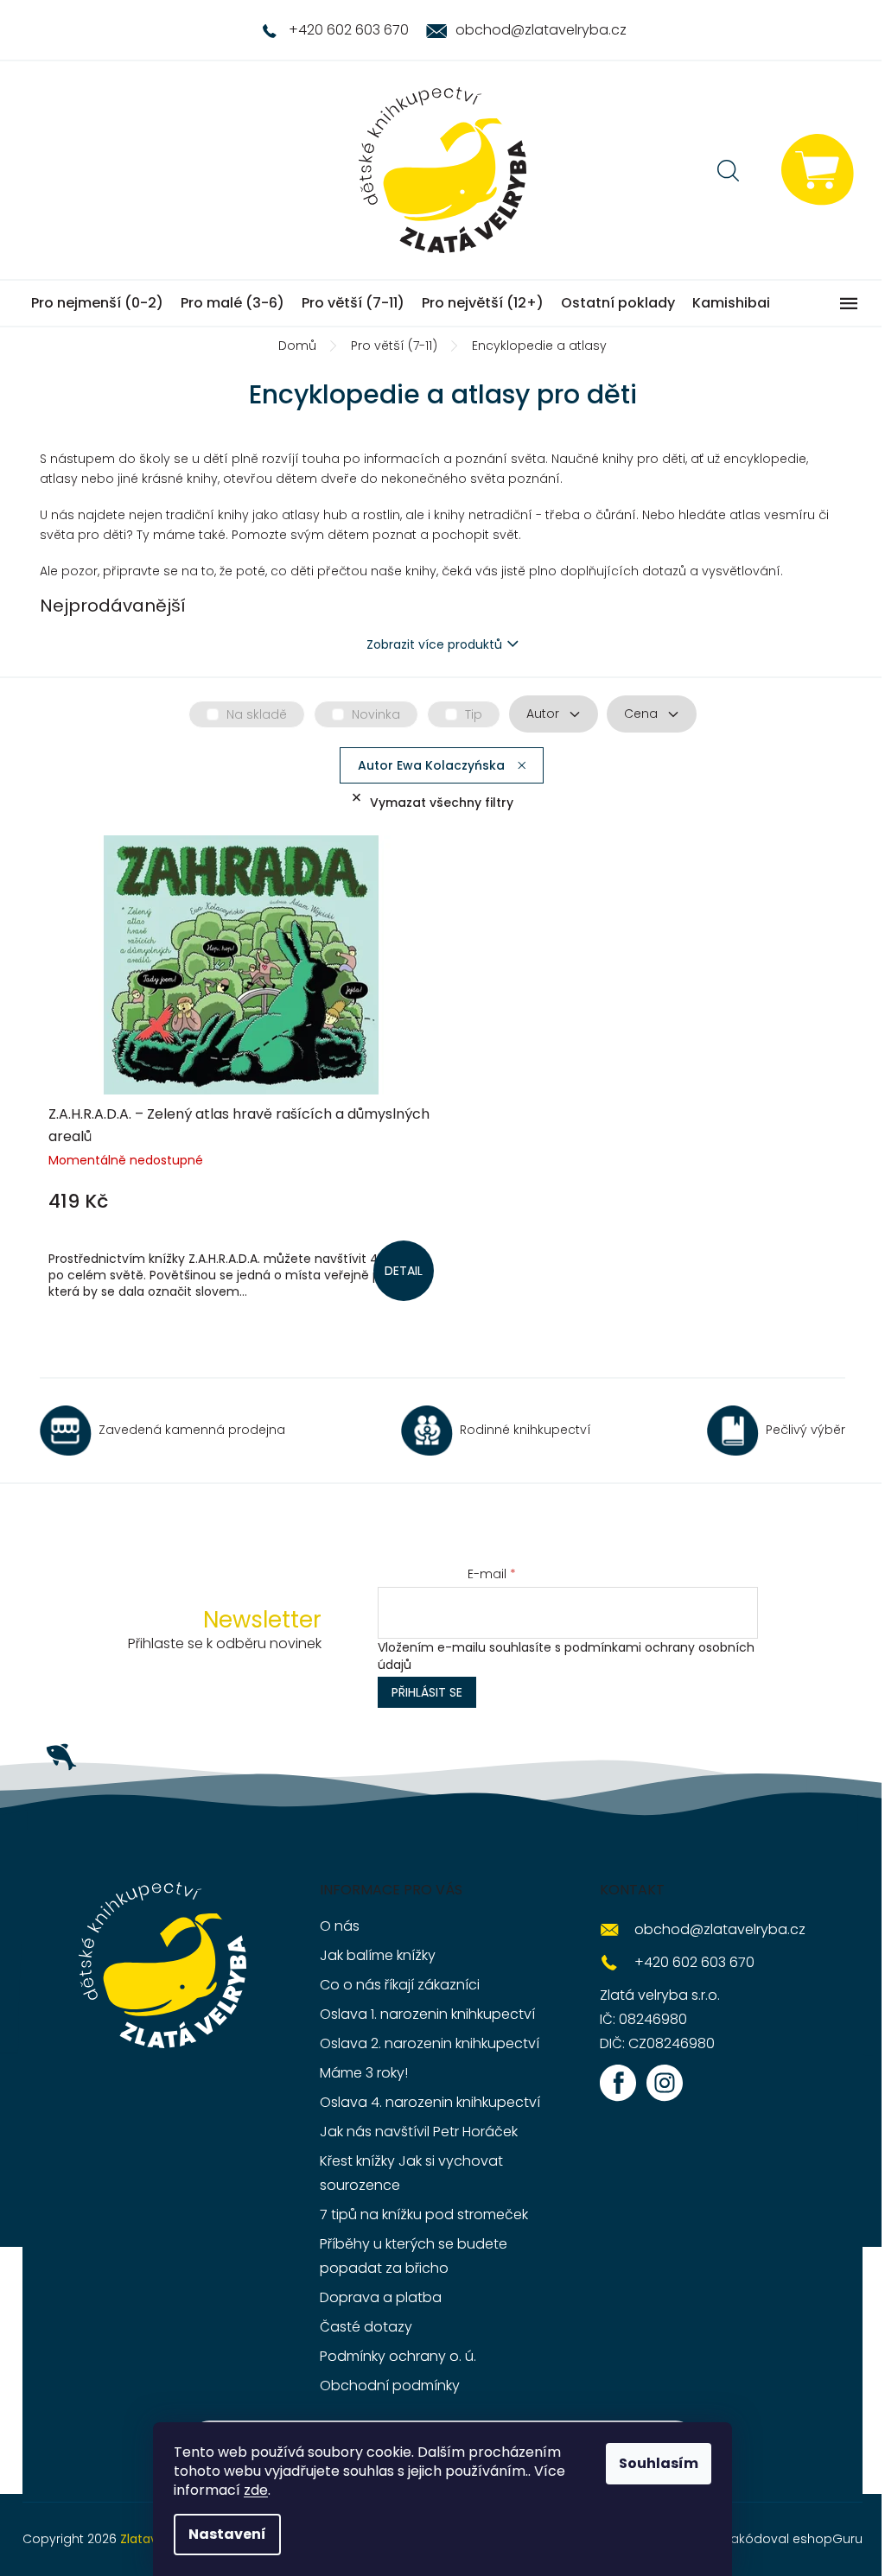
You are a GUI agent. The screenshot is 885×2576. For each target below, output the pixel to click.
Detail (404, 1271)
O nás (340, 1926)
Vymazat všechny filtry (442, 803)
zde (256, 2490)
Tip (474, 714)
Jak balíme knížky (378, 1955)
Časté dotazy (366, 2327)
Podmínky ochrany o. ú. (398, 2356)
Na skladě (257, 714)
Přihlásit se (427, 1692)
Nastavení (227, 2534)
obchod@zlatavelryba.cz (720, 1929)
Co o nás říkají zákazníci (400, 1985)
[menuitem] (97, 303)
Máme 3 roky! (364, 2073)
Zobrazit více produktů (434, 644)
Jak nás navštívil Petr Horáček (419, 2132)
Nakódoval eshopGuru (793, 2539)
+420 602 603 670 (694, 1962)
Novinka (376, 714)
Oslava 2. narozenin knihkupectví (430, 2043)
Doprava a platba (381, 2297)
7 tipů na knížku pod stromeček (424, 2214)
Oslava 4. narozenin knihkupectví (430, 2102)
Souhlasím (659, 2463)
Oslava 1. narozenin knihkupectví (427, 2014)
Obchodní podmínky (390, 2386)
